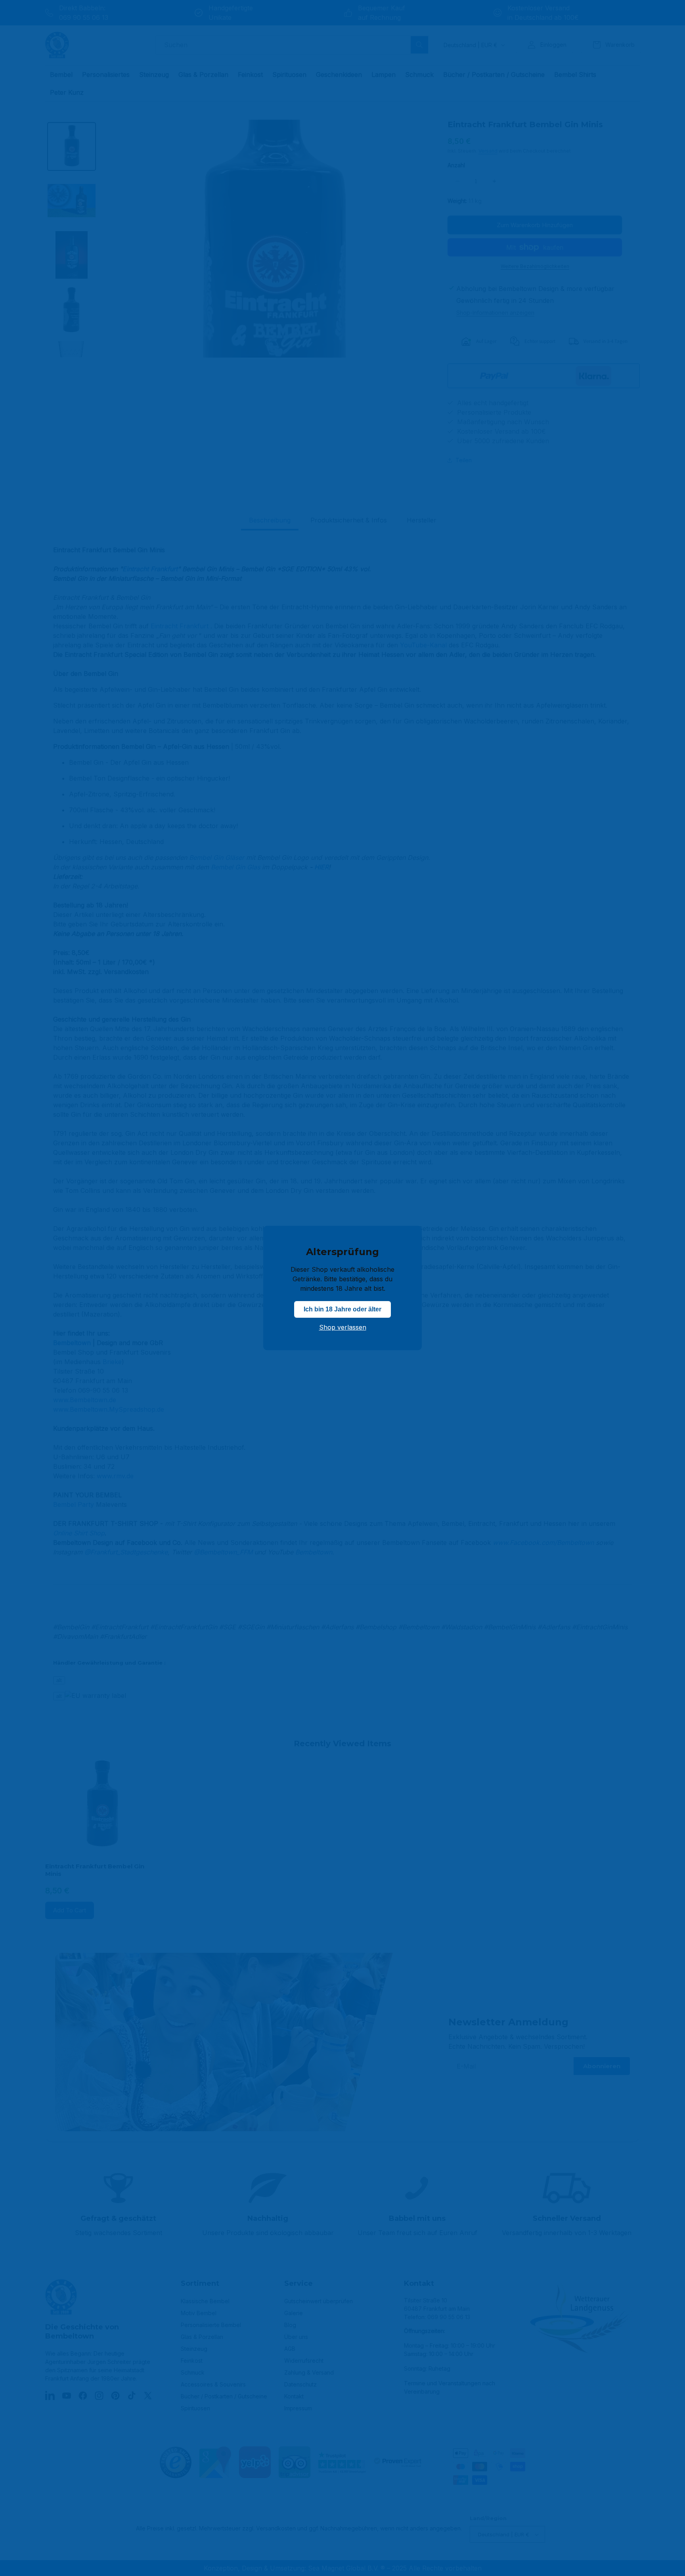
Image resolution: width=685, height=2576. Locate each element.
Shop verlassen (343, 1327)
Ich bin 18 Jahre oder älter (342, 1309)
